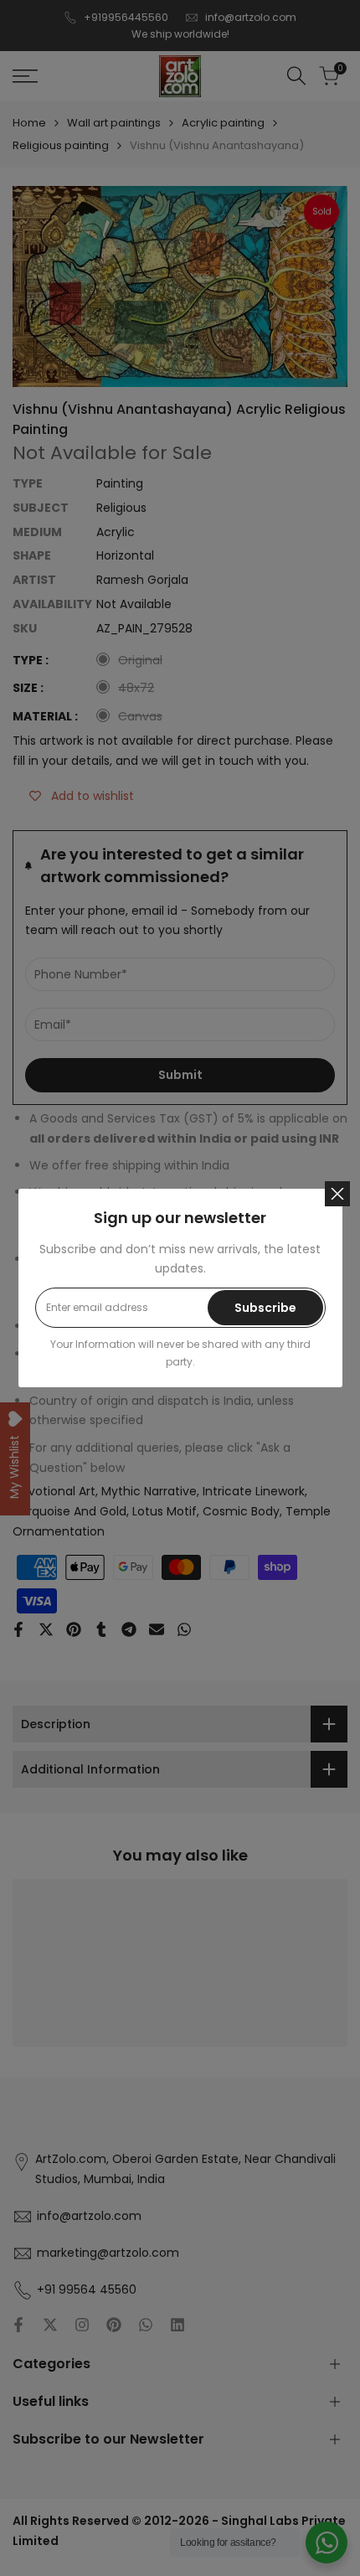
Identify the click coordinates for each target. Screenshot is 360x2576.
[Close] (337, 1194)
